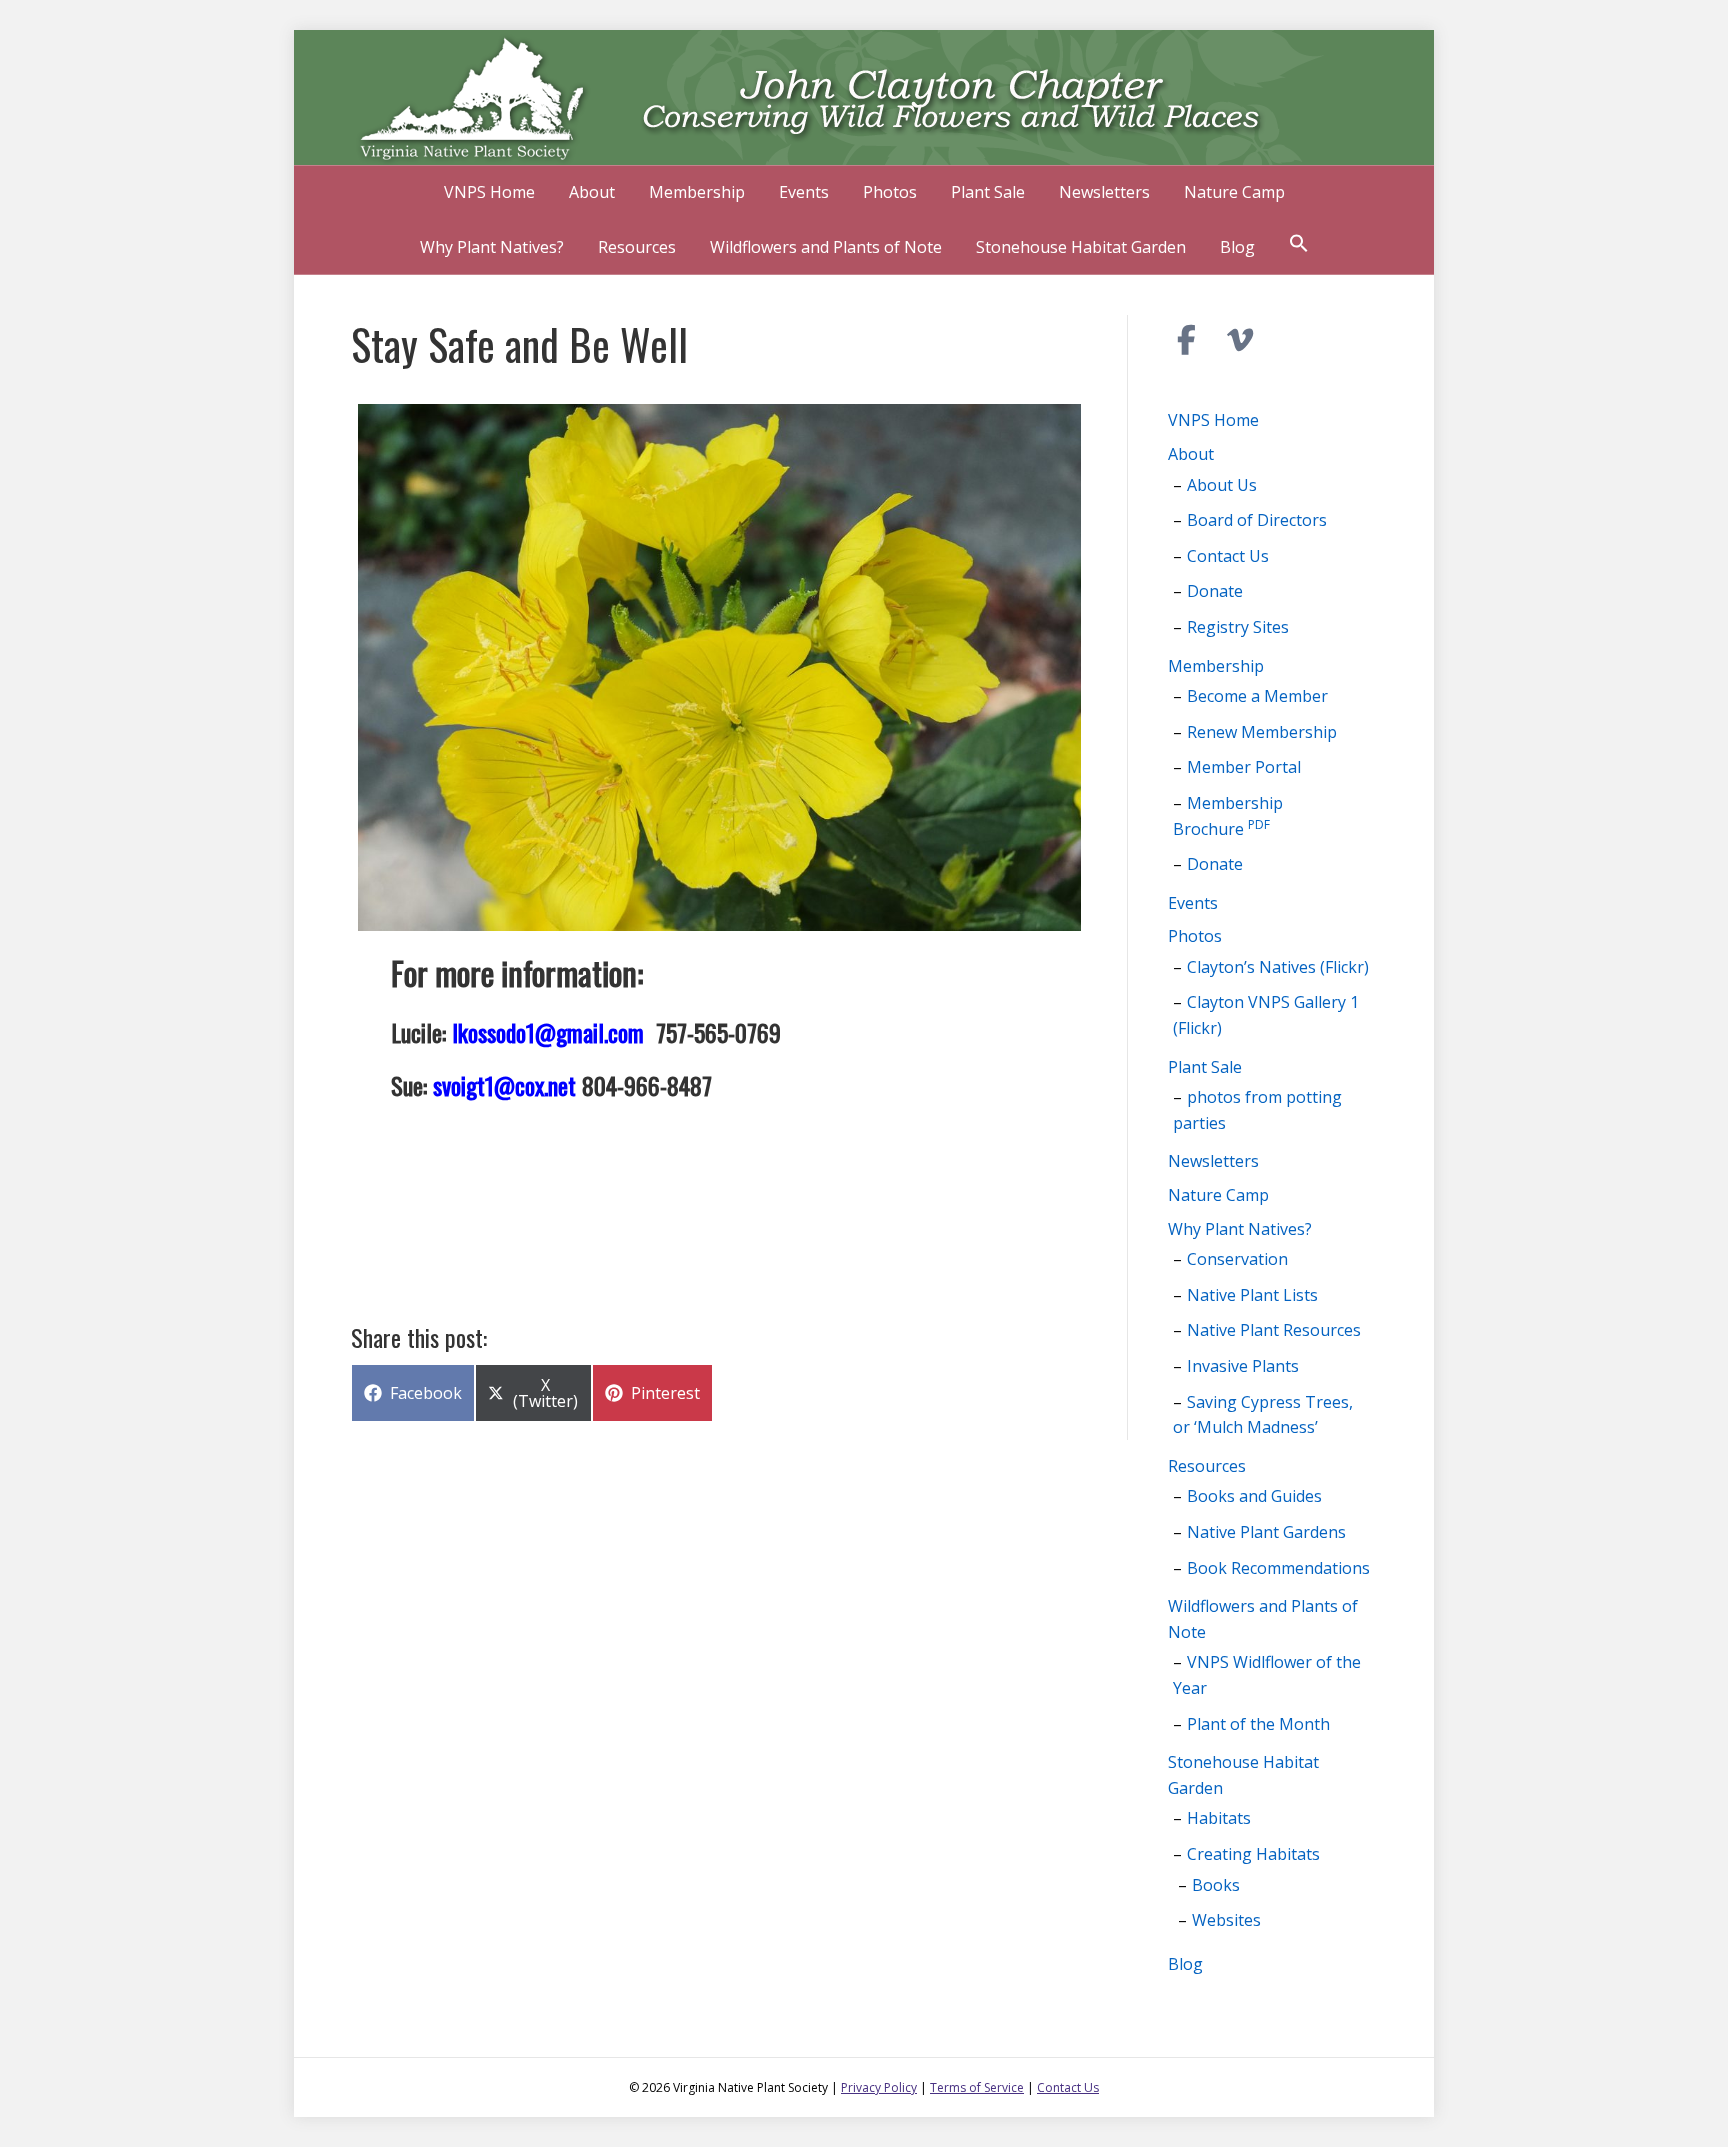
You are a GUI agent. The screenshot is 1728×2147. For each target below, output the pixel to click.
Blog (1237, 247)
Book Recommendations (1278, 1568)
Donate (1215, 591)
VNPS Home (489, 192)
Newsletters (1104, 192)
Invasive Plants (1243, 1366)
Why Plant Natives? (492, 247)
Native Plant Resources (1274, 1330)
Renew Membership (1262, 732)
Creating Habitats (1253, 1854)
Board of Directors (1257, 520)
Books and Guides (1254, 1496)
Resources (637, 247)
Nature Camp (1234, 192)
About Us (1222, 485)
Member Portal (1244, 767)
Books (1216, 1885)
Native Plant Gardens (1266, 1532)
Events (804, 192)
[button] (1299, 245)
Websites (1226, 1920)
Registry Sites (1238, 627)
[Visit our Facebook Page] (1187, 340)
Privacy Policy (879, 2087)
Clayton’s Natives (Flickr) (1278, 967)
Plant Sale (988, 192)
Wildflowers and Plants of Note (826, 247)
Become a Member (1257, 696)
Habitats (1219, 1818)
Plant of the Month (1258, 1724)
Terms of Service (977, 2087)
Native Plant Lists (1252, 1295)
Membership (697, 192)
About (592, 192)
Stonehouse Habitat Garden (1081, 247)
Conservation (1237, 1259)
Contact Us (1228, 556)
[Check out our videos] (1241, 340)
